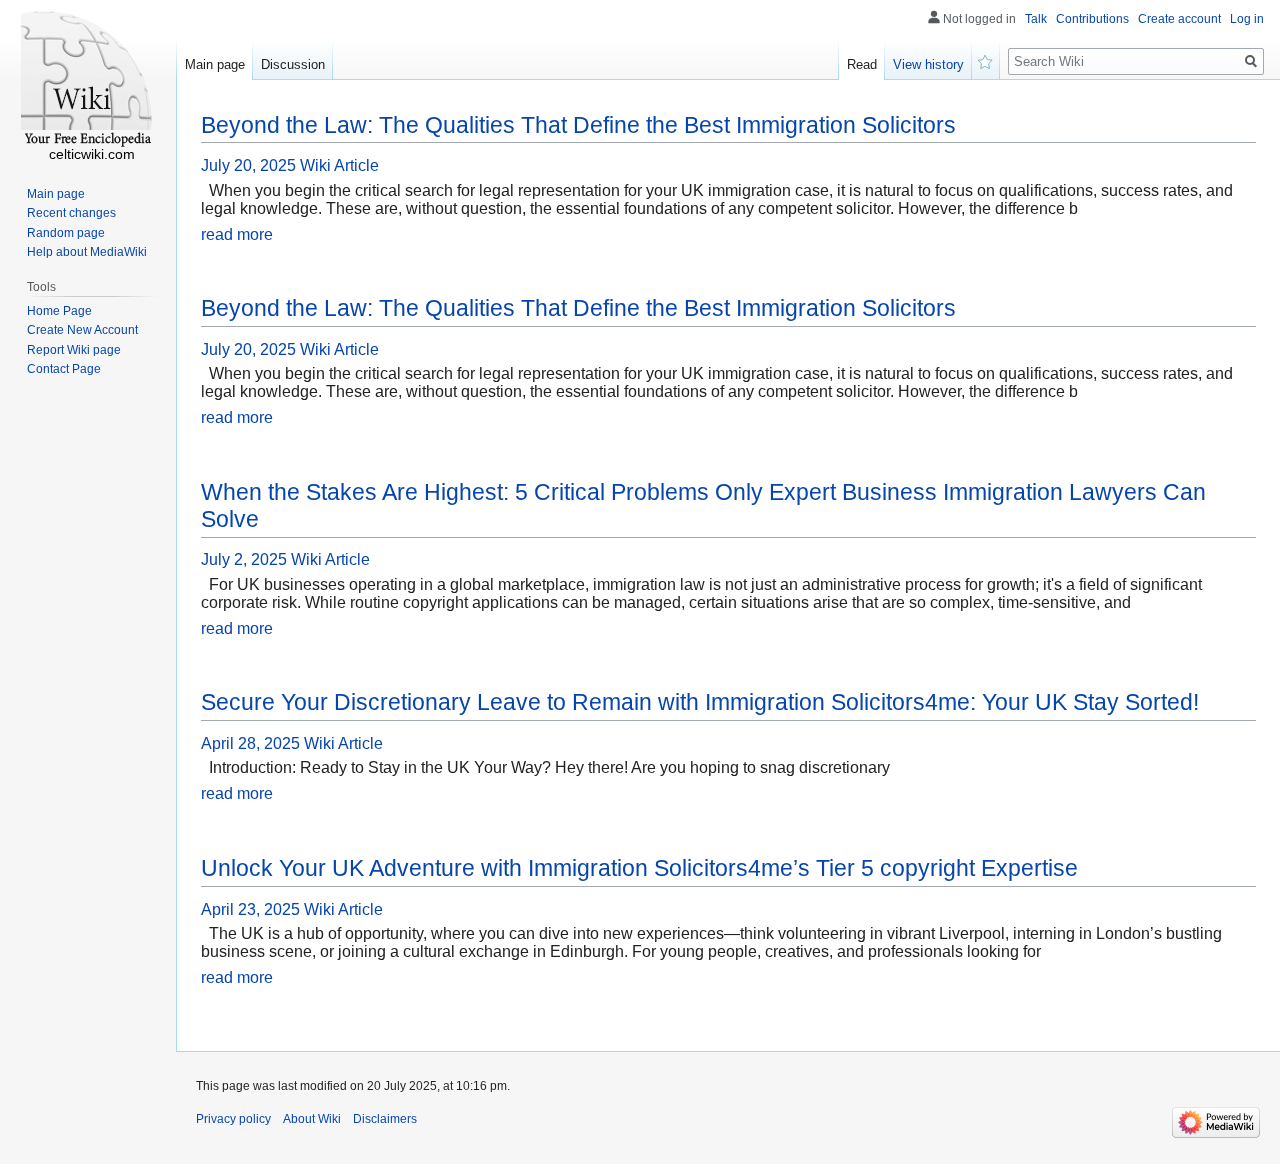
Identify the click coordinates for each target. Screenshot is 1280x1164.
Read (862, 64)
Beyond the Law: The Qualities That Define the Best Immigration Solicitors (578, 125)
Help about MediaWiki (87, 252)
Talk (1036, 19)
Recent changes (71, 213)
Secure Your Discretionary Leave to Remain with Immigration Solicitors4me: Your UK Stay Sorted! (700, 702)
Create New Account (82, 330)
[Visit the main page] (88, 80)
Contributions (1092, 19)
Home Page (59, 311)
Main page (215, 64)
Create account (1179, 19)
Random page (66, 233)
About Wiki (312, 1119)
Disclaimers (385, 1119)
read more (237, 234)
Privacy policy (233, 1119)
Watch (986, 60)
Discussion (293, 64)
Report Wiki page (74, 350)
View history (928, 64)
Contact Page (64, 369)
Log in (1247, 19)
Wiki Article (339, 165)
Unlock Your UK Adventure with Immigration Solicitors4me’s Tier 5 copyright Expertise (639, 868)
